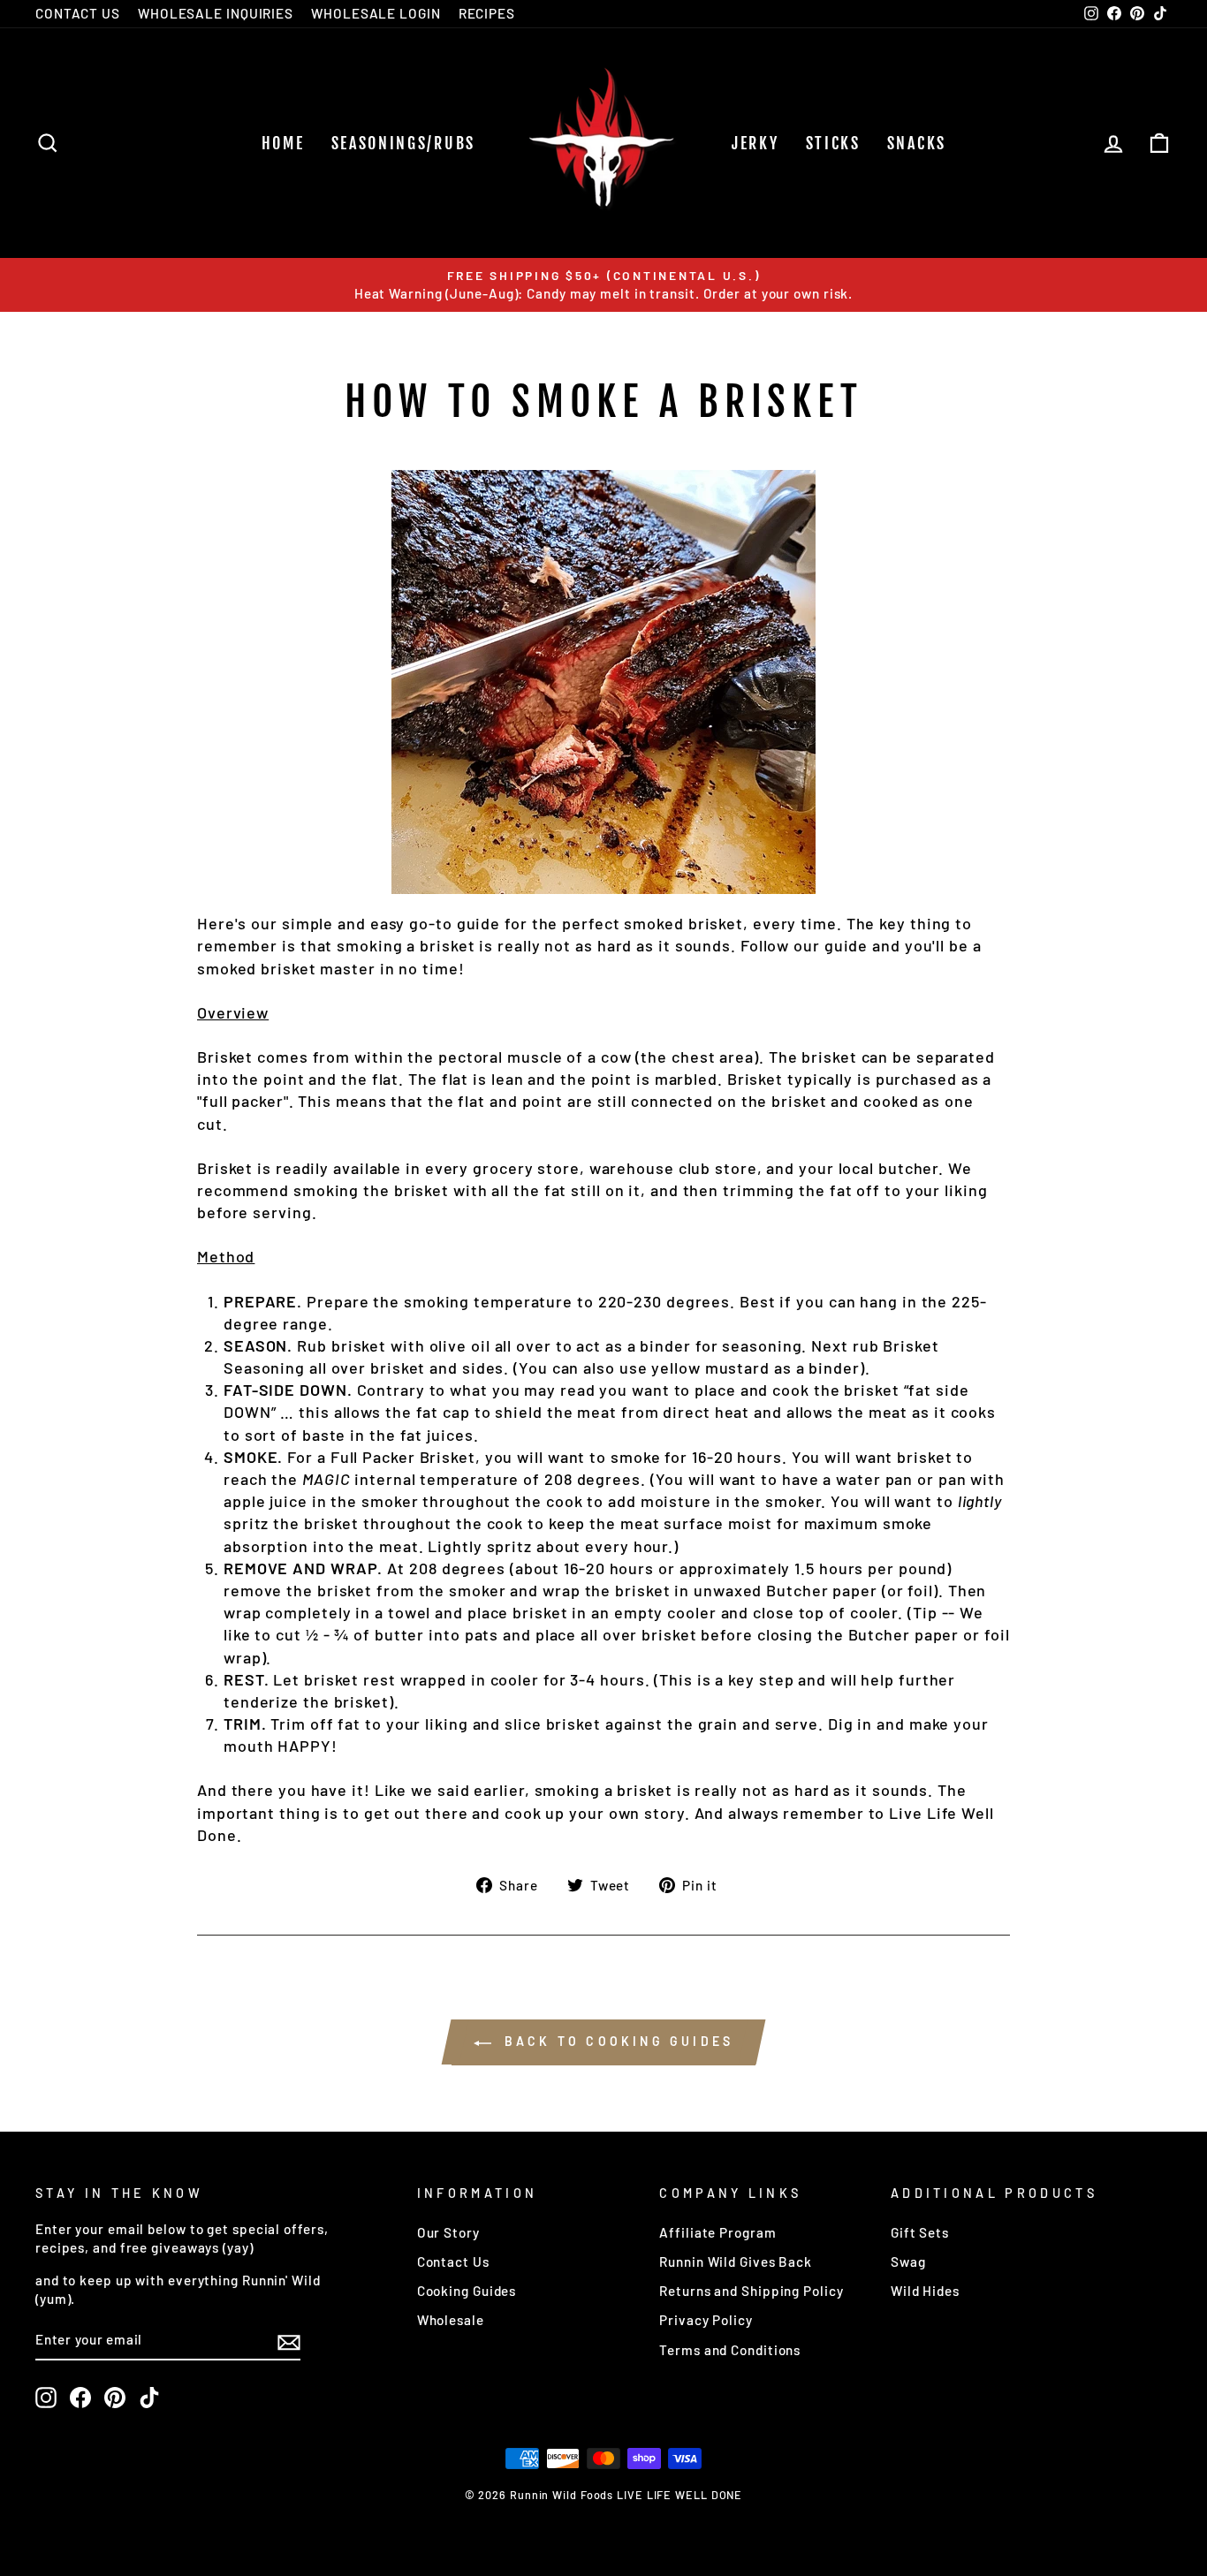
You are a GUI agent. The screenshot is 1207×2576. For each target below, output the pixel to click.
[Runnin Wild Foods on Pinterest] (115, 2398)
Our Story (448, 2232)
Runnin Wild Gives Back (736, 2262)
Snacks (917, 143)
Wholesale (451, 2320)
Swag (908, 2262)
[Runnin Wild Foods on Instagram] (46, 2398)
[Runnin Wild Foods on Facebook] (80, 2398)
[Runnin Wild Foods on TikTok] (149, 2398)
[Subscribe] (289, 2341)
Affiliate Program (717, 2232)
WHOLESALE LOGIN (376, 13)
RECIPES (487, 13)
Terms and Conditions (730, 2350)
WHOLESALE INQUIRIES (216, 13)
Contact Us (453, 2262)
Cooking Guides (467, 2291)
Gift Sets (920, 2232)
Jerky (755, 143)
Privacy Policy (706, 2320)
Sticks (833, 143)
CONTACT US (78, 13)
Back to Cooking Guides (616, 2041)
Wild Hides (925, 2291)
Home (283, 143)
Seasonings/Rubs (404, 143)
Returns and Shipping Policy (751, 2291)
